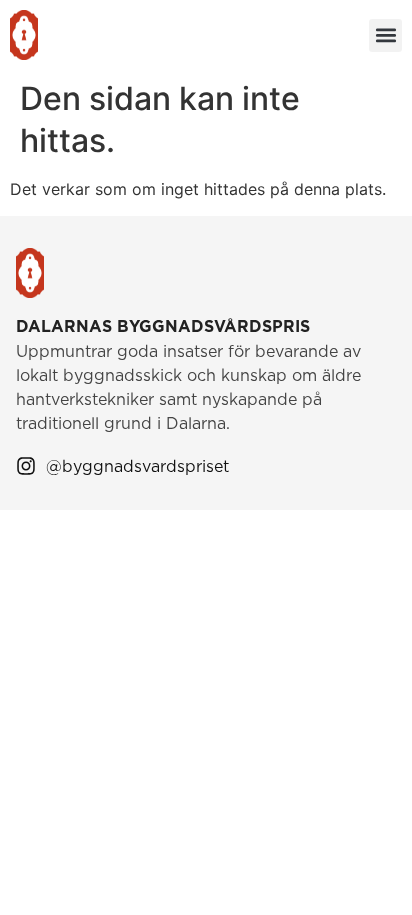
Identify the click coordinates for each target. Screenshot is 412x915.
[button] (385, 35)
